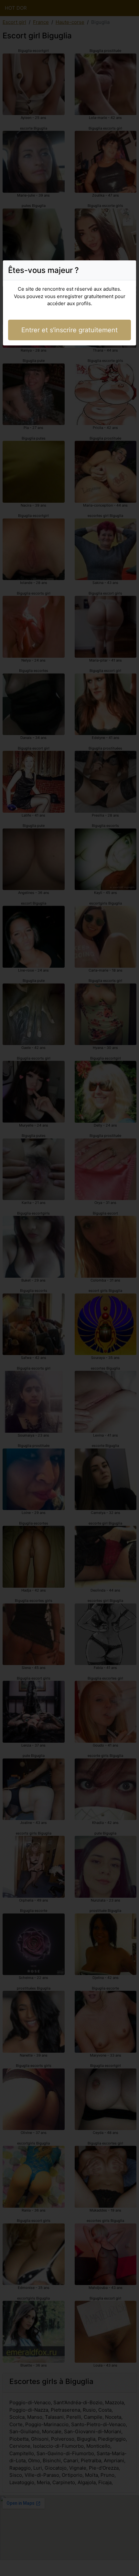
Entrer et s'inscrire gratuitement (69, 330)
